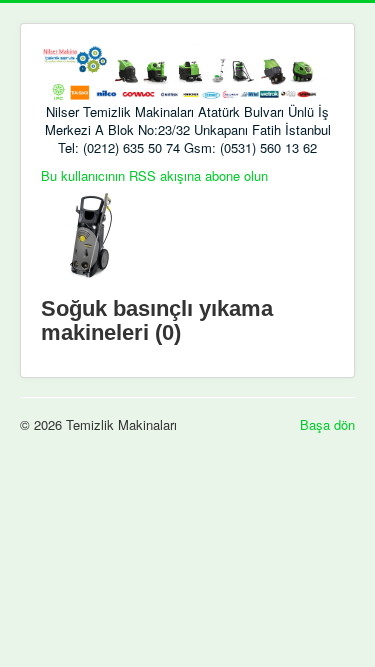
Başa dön (327, 424)
